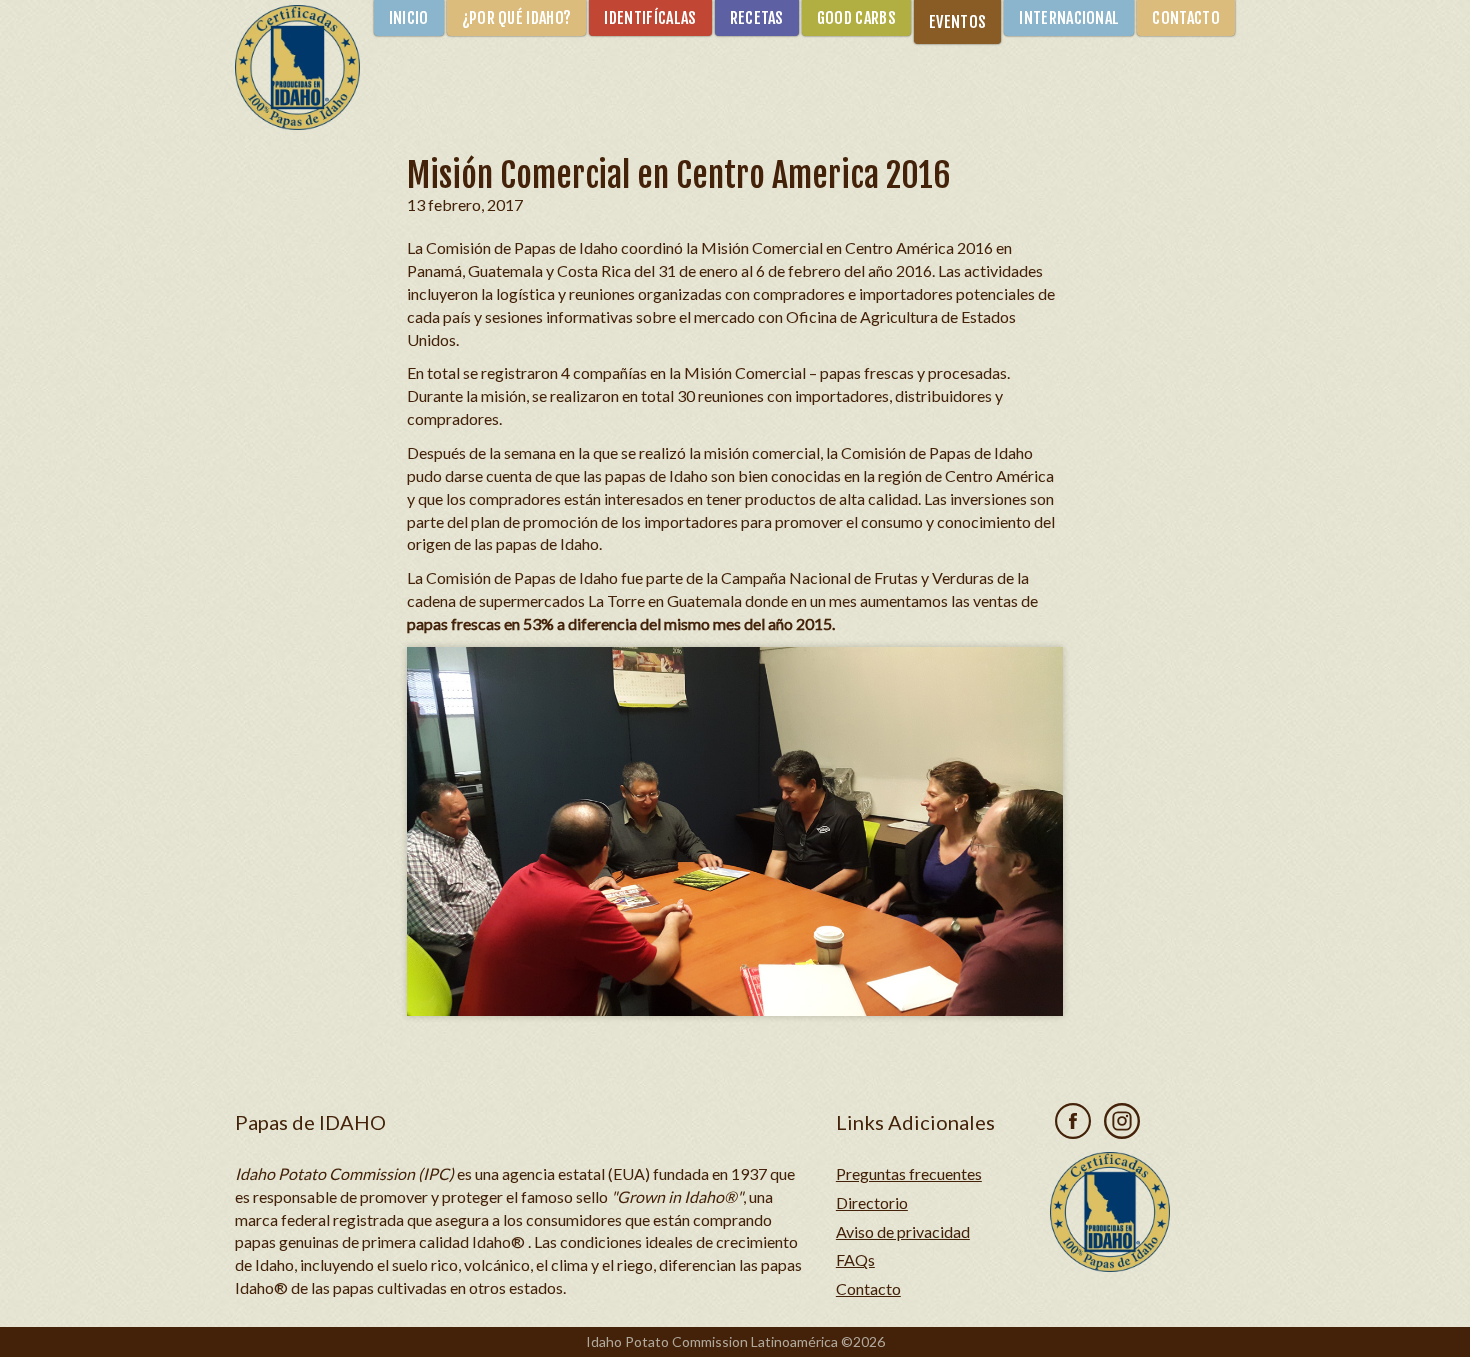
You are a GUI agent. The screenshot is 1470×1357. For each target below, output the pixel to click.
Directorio (872, 1202)
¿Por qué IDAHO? (517, 18)
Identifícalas (650, 18)
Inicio (409, 18)
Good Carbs (856, 18)
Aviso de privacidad (903, 1231)
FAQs (855, 1259)
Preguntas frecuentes (909, 1173)
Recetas (757, 18)
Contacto (1186, 18)
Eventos (957, 22)
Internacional (1069, 18)
